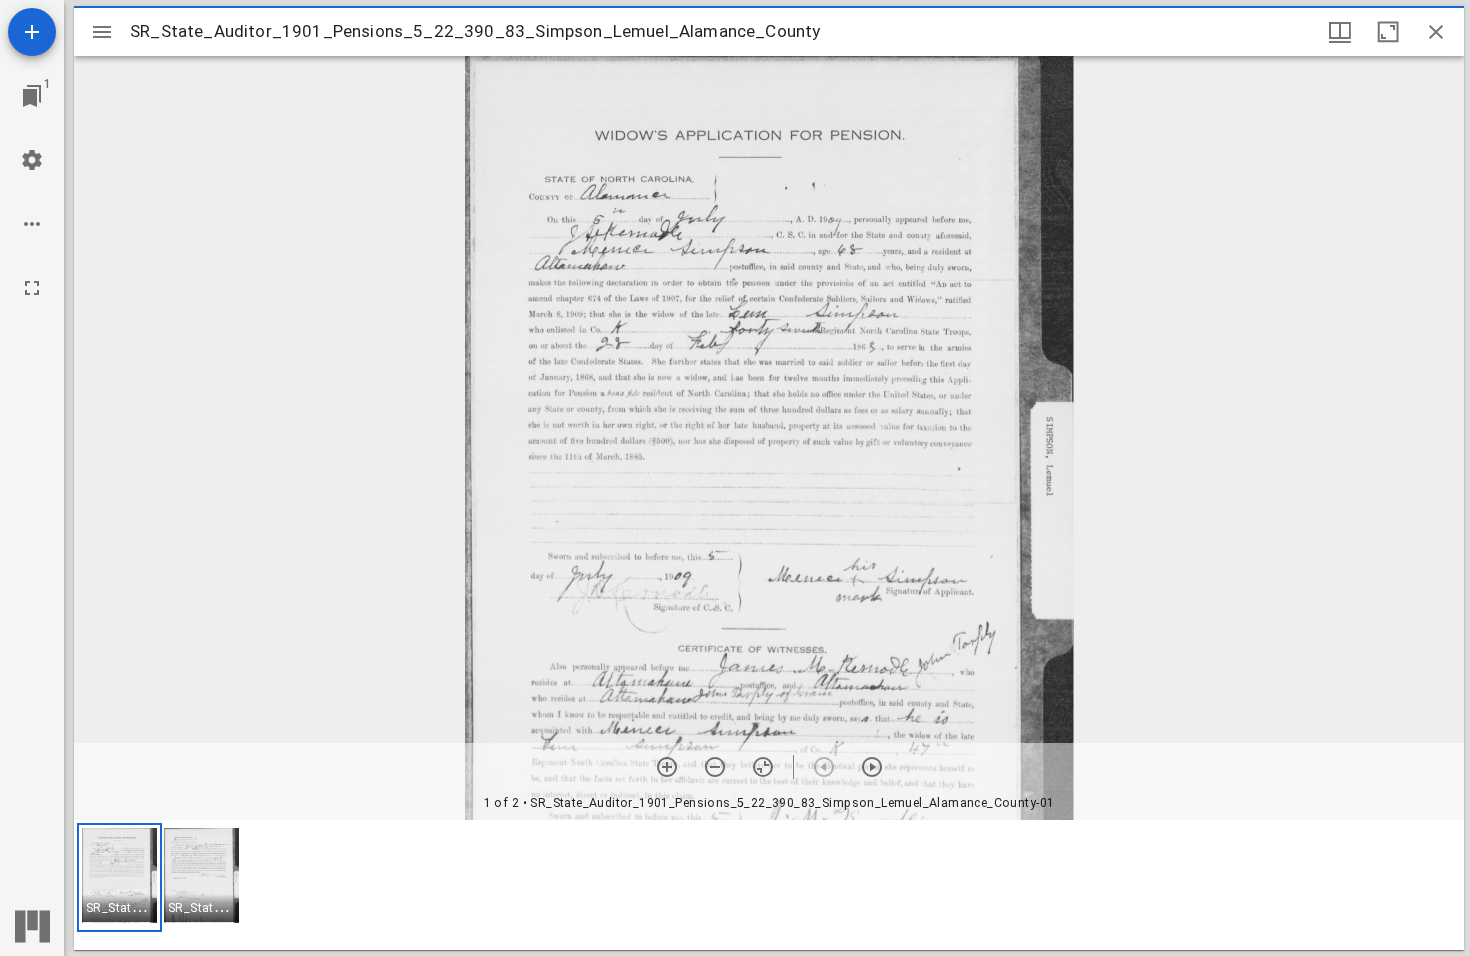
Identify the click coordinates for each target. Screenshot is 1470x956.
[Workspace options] (32, 224)
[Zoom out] (715, 767)
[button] (119, 877)
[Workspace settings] (32, 160)
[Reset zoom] (763, 767)
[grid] (769, 885)
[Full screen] (32, 288)
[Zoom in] (667, 767)
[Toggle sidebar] (102, 32)
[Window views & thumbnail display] (1340, 32)
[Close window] (1436, 32)
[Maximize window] (1388, 32)
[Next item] (872, 767)
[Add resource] (32, 32)
